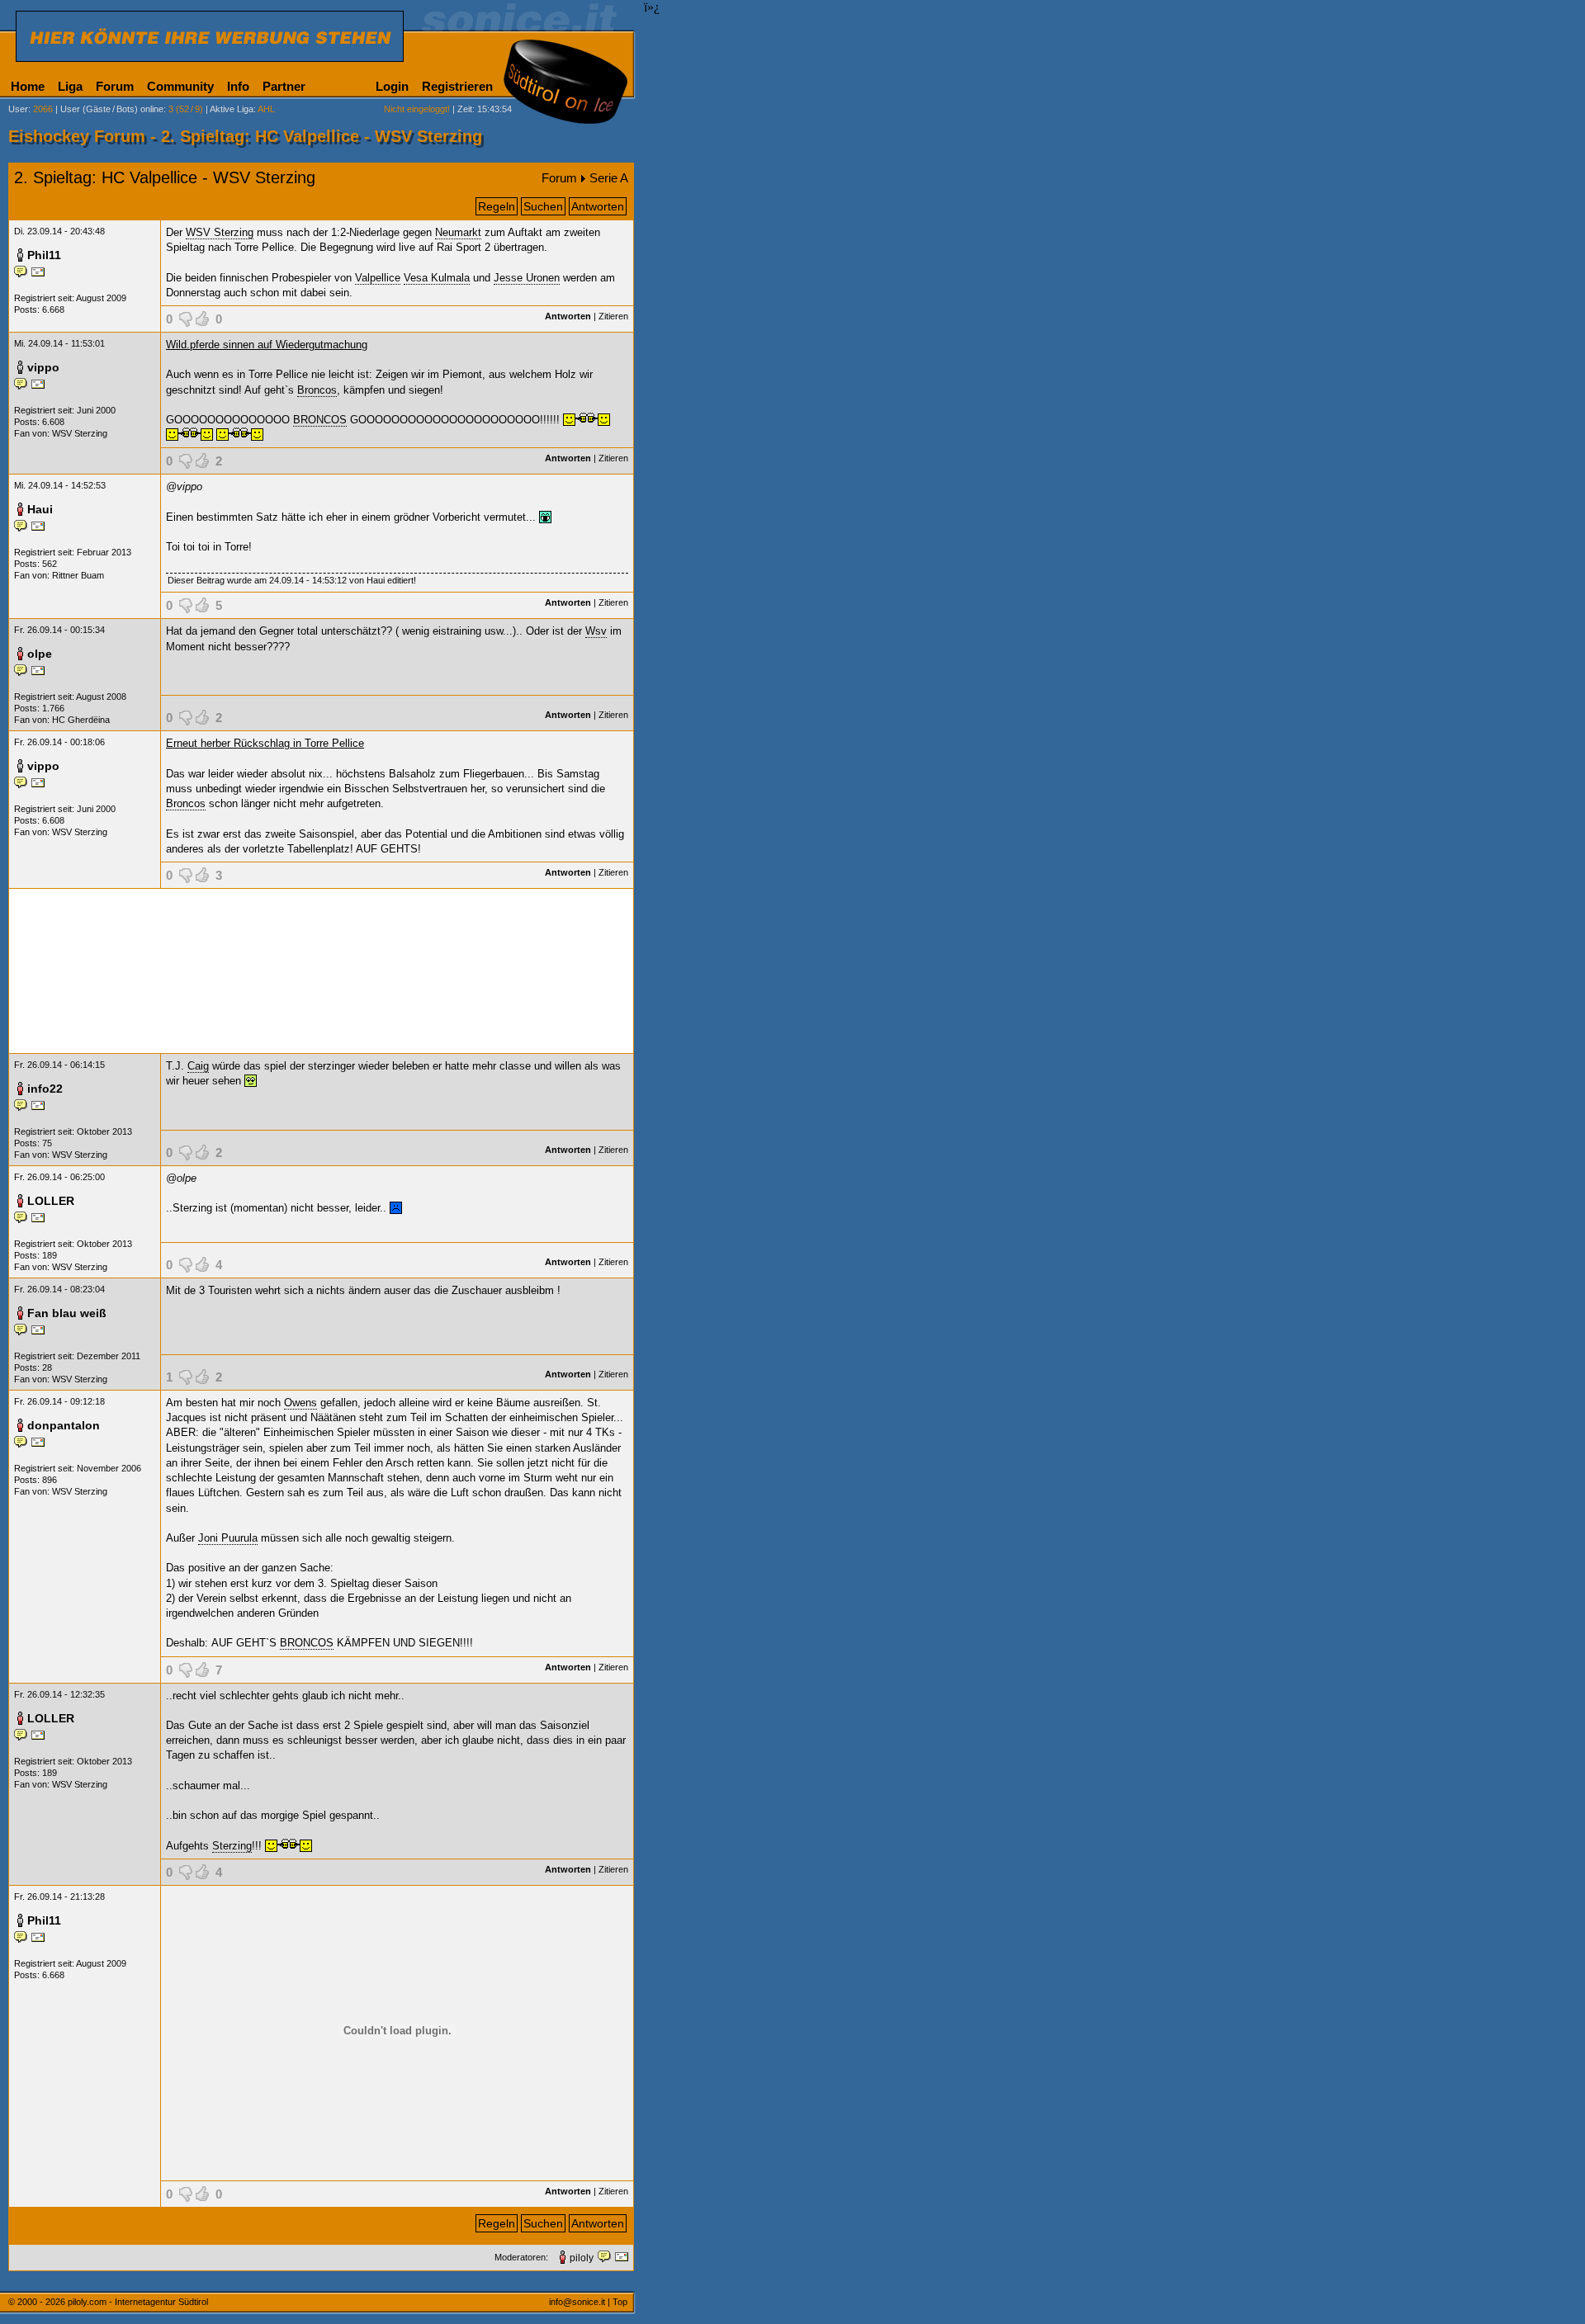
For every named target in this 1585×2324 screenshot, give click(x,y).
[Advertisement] (321, 971)
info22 (45, 1089)
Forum (115, 86)
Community (180, 86)
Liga (70, 86)
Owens (300, 1403)
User (18, 109)
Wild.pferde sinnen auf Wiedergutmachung (267, 345)
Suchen (543, 206)
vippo (43, 367)
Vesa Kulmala (437, 278)
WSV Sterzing (220, 232)
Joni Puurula (228, 1538)
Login (392, 86)
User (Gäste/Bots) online (112, 109)
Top (620, 2302)
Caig (198, 1066)
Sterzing (232, 1846)
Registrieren (457, 86)
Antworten (598, 206)
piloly (582, 2258)
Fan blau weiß (67, 1313)
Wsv (596, 631)
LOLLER (51, 1201)
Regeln (497, 206)
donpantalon (64, 1425)
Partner (284, 86)
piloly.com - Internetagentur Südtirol (138, 2302)
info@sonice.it (577, 2302)
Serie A (609, 178)
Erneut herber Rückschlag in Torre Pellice (265, 743)
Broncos (317, 390)
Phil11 (44, 255)
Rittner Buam (78, 575)
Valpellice (378, 278)
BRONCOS (320, 420)
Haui (40, 509)
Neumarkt (458, 232)
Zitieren (613, 316)
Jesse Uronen (527, 278)
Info (238, 86)
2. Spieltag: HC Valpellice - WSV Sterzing (165, 177)
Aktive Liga (232, 109)
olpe (40, 654)
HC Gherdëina (81, 720)
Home (28, 86)
